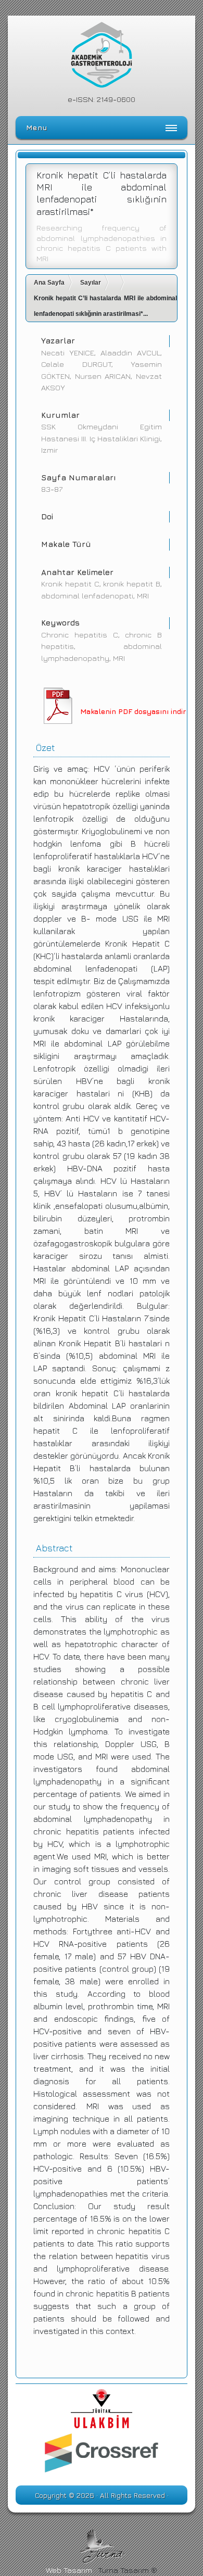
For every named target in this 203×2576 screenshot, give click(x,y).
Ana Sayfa (49, 283)
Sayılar (91, 283)
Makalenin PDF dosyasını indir (133, 711)
